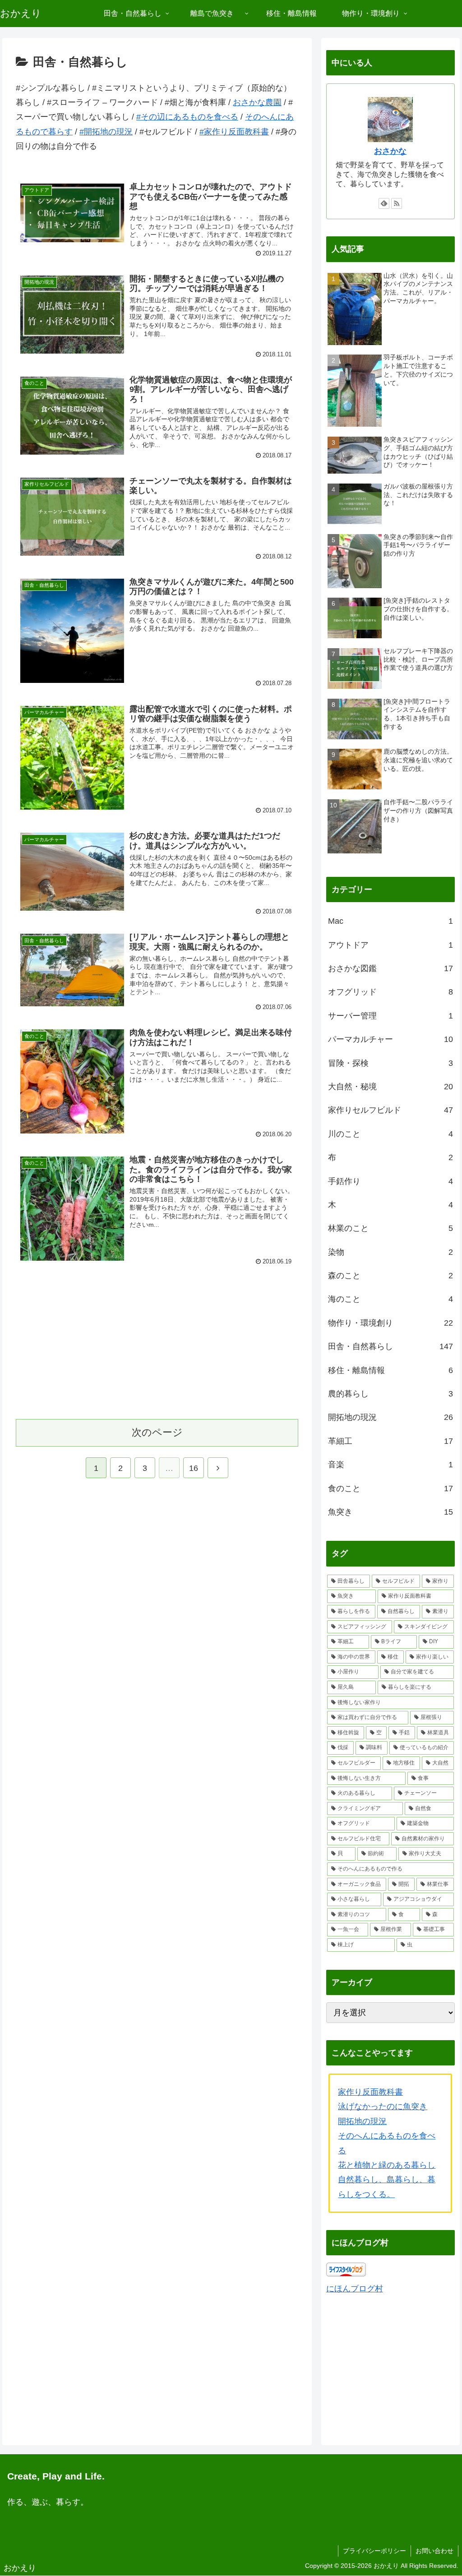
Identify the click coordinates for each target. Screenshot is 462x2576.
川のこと (390, 1134)
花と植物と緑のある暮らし (387, 2165)
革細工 (390, 1441)
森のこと (390, 1276)
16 (194, 1468)
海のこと (390, 1299)
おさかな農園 (257, 102)
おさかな (390, 151)
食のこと (390, 1488)
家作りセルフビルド (390, 1110)
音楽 (390, 1465)
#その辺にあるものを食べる (187, 117)
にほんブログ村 (355, 2289)
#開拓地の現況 (106, 132)
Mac (390, 921)
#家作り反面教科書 (234, 132)
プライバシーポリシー (374, 2551)
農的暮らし (390, 1394)
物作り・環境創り (390, 1323)
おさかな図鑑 (390, 968)
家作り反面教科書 (370, 2092)
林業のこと (390, 1228)
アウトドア (390, 945)
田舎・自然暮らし (390, 1346)
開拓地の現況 (390, 1417)
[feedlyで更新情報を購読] (384, 203)
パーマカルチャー (390, 1039)
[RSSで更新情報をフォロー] (397, 203)
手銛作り (390, 1181)
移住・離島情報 (390, 1370)
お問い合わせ (434, 2551)
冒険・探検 (390, 1063)
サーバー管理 (390, 1016)
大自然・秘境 (390, 1087)
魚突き (390, 1512)
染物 (390, 1252)
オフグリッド (390, 992)
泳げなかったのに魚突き (383, 2106)
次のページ (157, 1432)
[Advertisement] (157, 1341)
